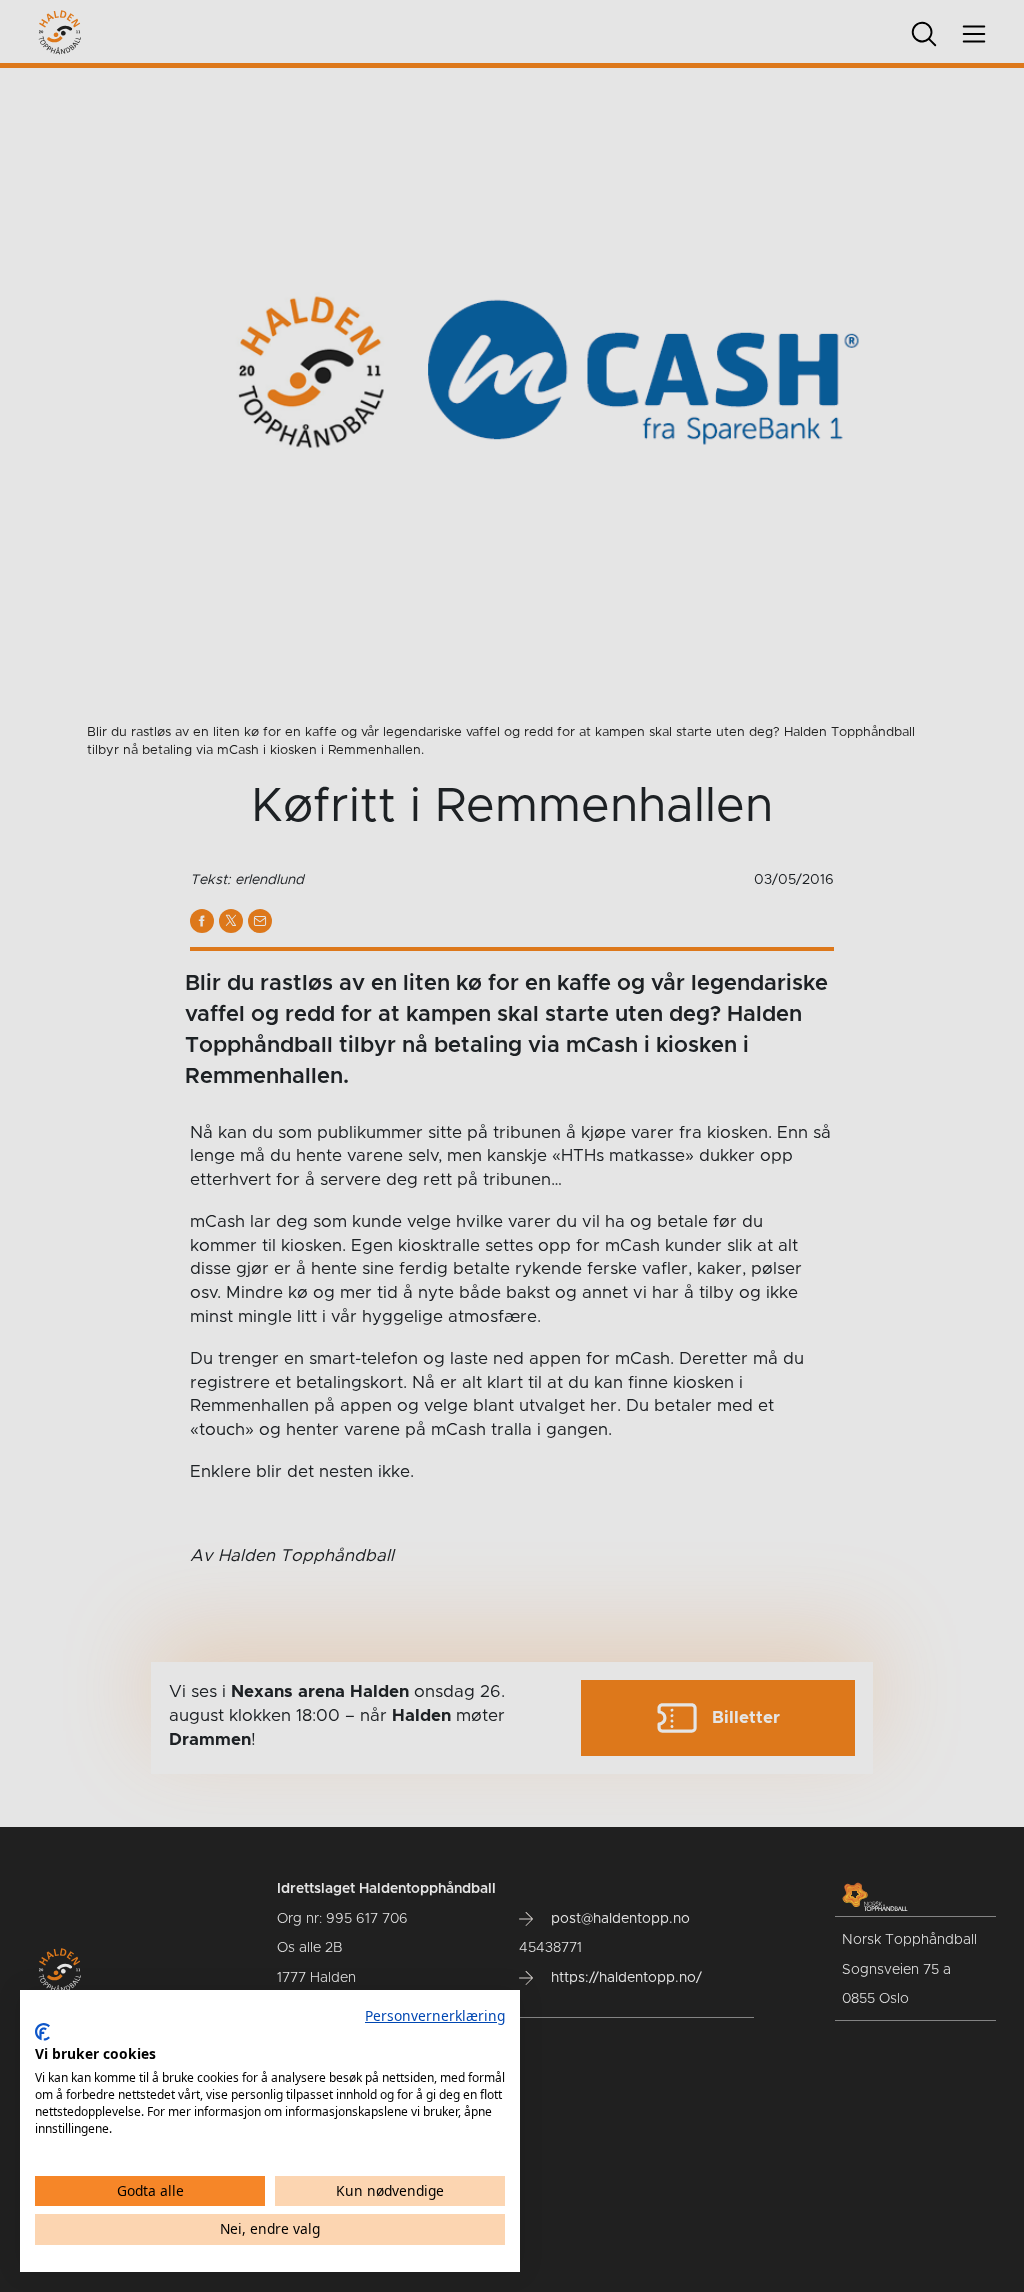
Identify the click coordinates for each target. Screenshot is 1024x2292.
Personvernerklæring (435, 2015)
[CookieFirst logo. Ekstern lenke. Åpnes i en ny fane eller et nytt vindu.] (42, 2032)
